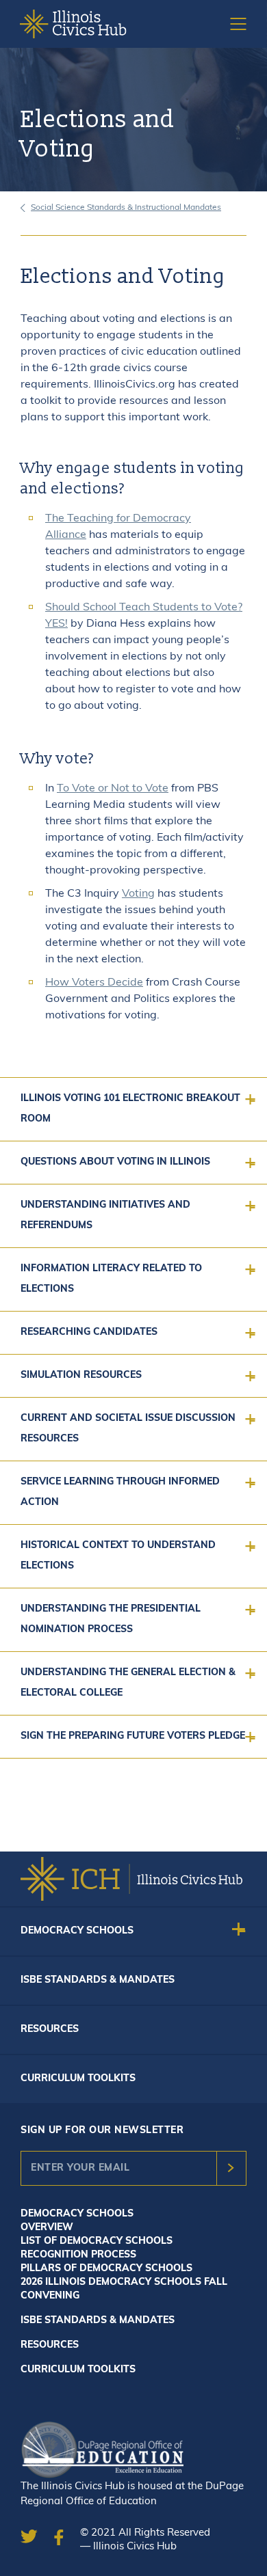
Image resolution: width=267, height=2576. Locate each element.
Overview (47, 2228)
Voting (138, 894)
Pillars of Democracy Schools (106, 2269)
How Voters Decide (94, 983)
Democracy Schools (77, 1931)
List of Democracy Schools (97, 2241)
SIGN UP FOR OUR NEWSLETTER (102, 2131)
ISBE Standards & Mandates (98, 1980)
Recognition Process (78, 2255)
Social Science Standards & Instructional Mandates (126, 208)
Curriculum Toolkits (78, 2079)
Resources (50, 2030)
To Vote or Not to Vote (113, 789)
